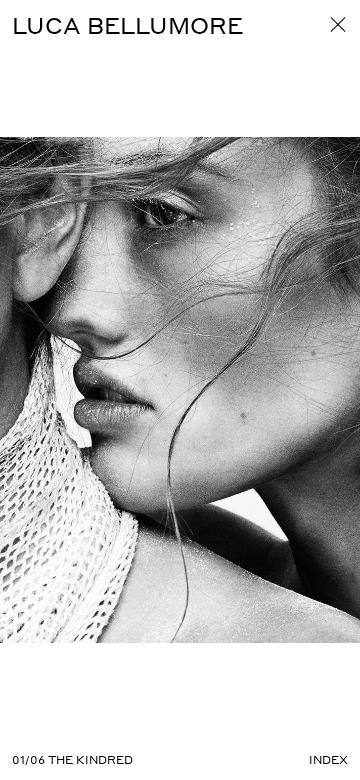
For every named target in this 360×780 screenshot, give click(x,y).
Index (328, 760)
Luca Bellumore (127, 25)
